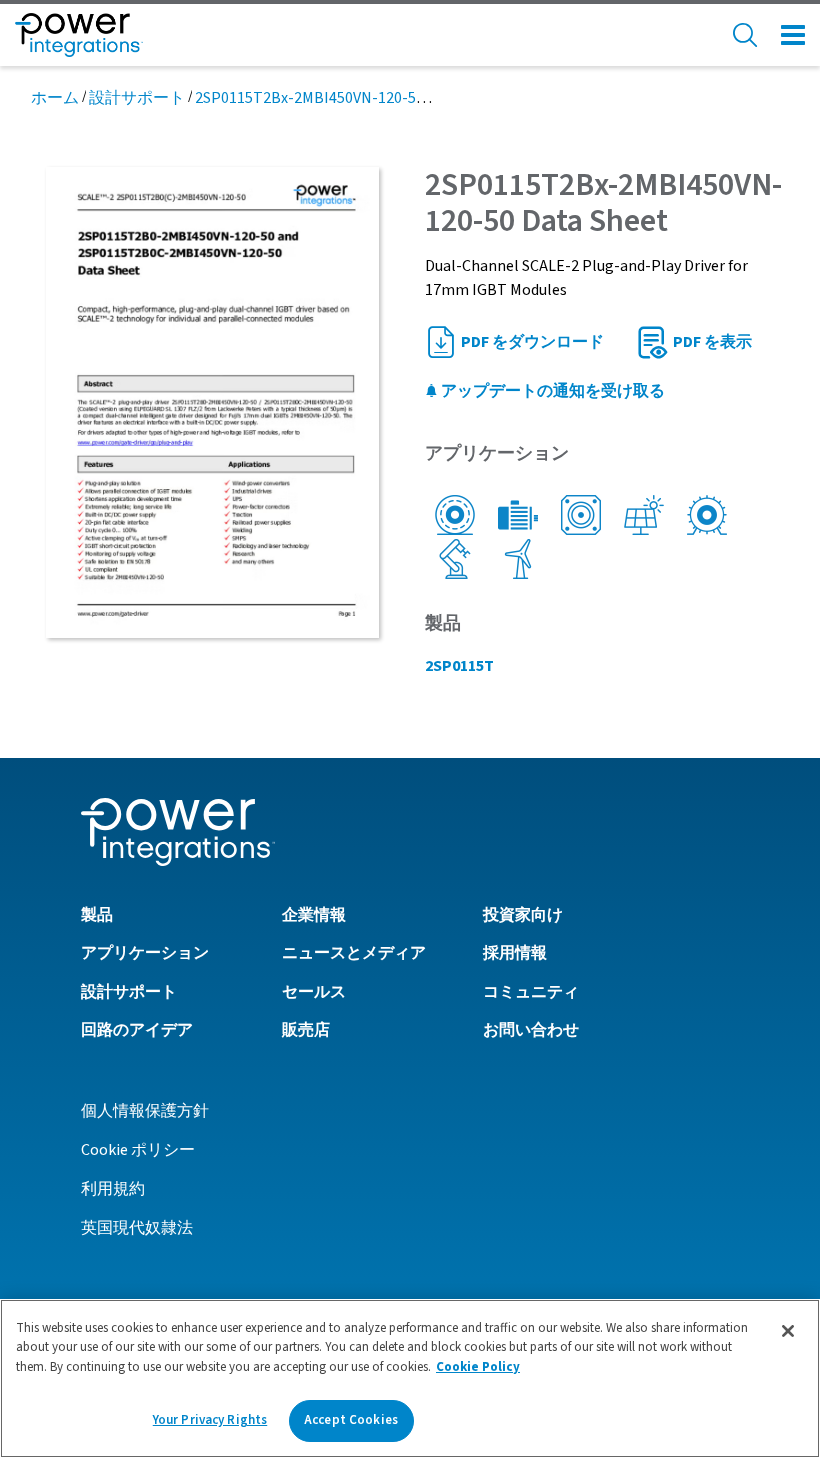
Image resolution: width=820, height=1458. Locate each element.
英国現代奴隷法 (137, 1228)
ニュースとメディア (354, 953)
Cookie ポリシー (138, 1150)
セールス (314, 992)
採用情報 (515, 953)
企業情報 (314, 915)
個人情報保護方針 (145, 1111)
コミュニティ (531, 992)
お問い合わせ (531, 1030)
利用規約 (113, 1189)
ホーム (55, 98)
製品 (97, 915)
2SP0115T (459, 666)
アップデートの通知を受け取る (551, 391)
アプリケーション (145, 953)
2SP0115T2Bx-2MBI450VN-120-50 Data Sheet (349, 98)
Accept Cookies (351, 1420)
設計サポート (137, 98)
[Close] (788, 1331)
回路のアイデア (137, 1030)
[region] (410, 1378)
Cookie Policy (478, 1367)
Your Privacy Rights (210, 1420)
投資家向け (523, 915)
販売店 (306, 1030)
